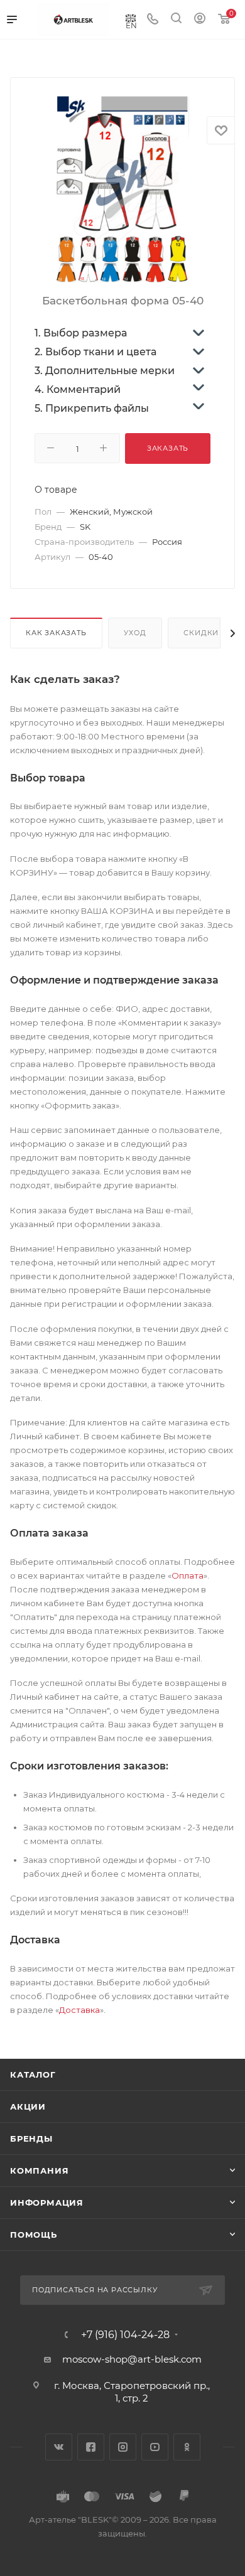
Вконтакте (59, 2447)
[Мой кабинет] (200, 20)
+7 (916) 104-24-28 (125, 2335)
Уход (135, 633)
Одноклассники (187, 2447)
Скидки (201, 633)
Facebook (91, 2447)
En (131, 25)
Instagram (123, 2447)
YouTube (155, 2447)
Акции (28, 2106)
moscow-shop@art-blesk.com (132, 2359)
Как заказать (56, 633)
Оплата (188, 1575)
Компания (39, 2171)
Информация (47, 2203)
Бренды (31, 2139)
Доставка (79, 2010)
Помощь (34, 2235)
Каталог (33, 2074)
